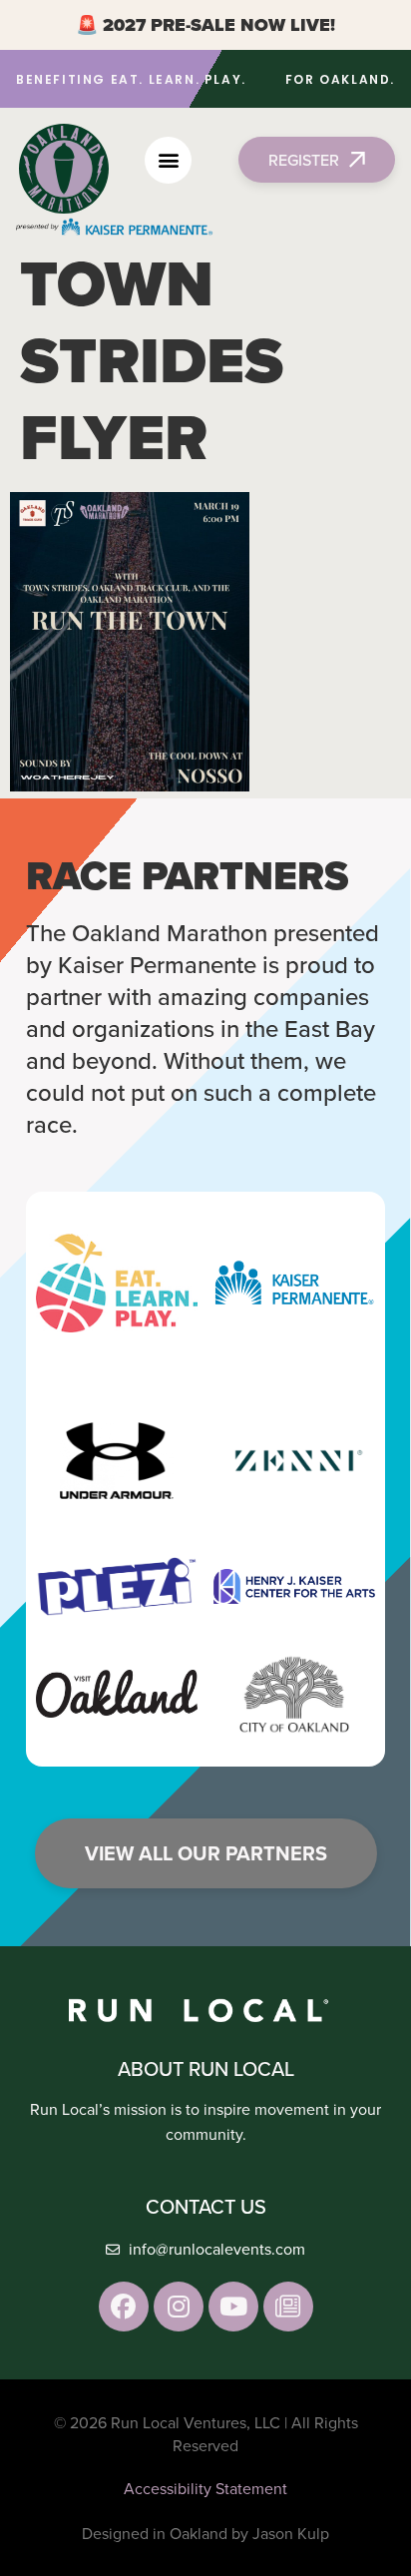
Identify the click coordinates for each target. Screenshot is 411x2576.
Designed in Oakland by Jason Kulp (205, 2533)
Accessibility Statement (205, 2488)
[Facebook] (124, 2307)
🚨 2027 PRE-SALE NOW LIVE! (205, 25)
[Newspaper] (288, 2307)
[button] (168, 160)
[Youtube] (233, 2307)
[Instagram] (179, 2307)
